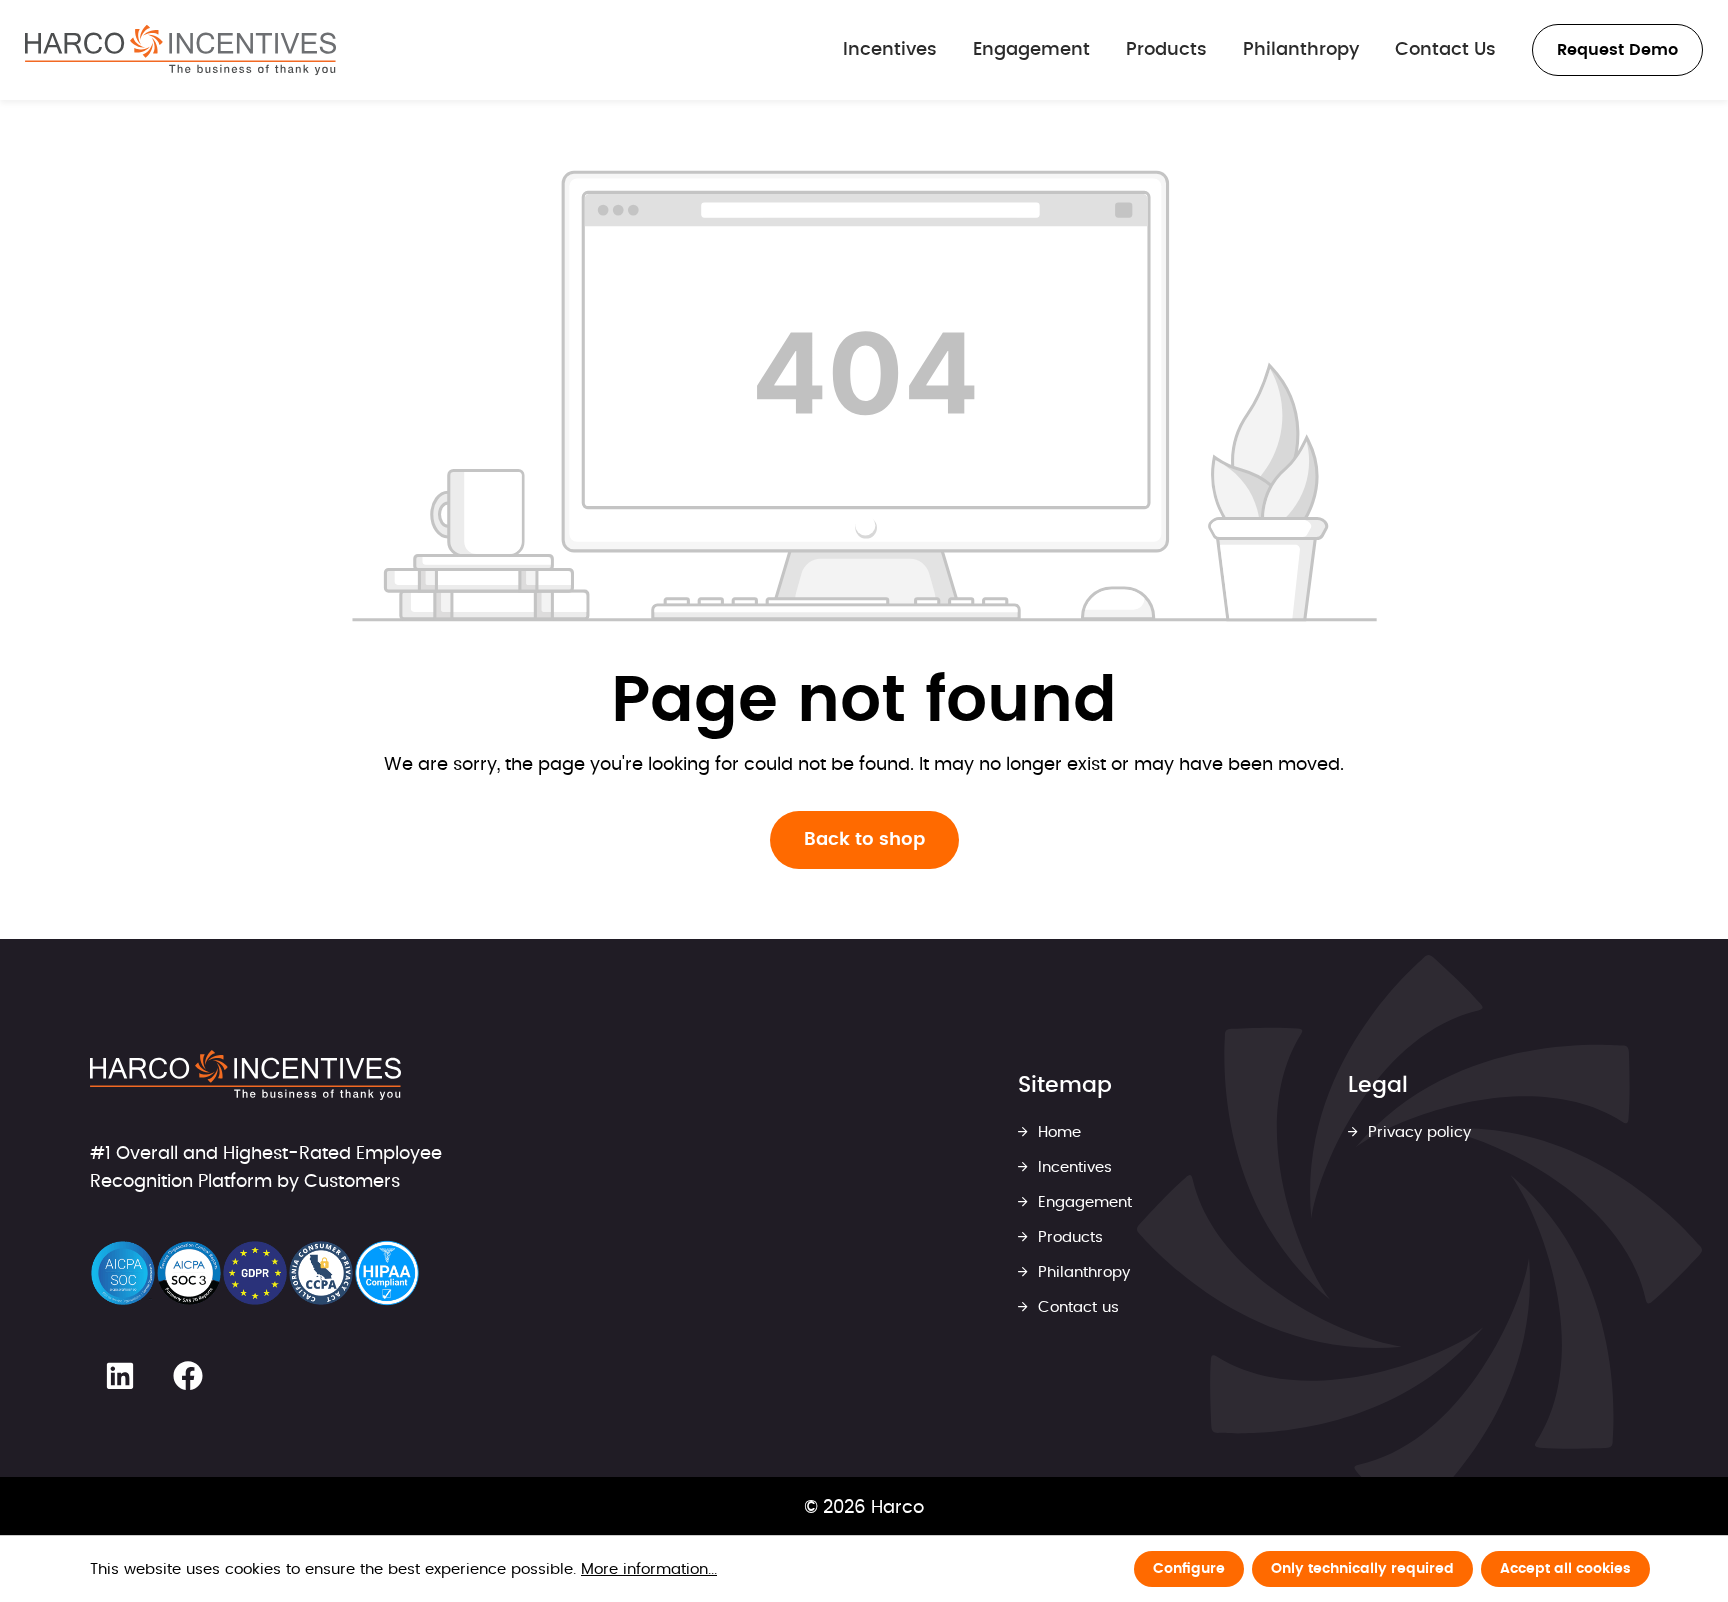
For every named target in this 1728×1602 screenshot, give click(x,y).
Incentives (1072, 1167)
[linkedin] (120, 1376)
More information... (649, 1569)
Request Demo (1617, 50)
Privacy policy (1417, 1132)
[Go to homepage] (180, 50)
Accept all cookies (1565, 1569)
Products (1068, 1237)
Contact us (1076, 1307)
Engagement (1082, 1202)
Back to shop (864, 840)
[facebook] (188, 1376)
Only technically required (1362, 1569)
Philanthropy (1081, 1272)
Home (1057, 1132)
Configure (1189, 1569)
